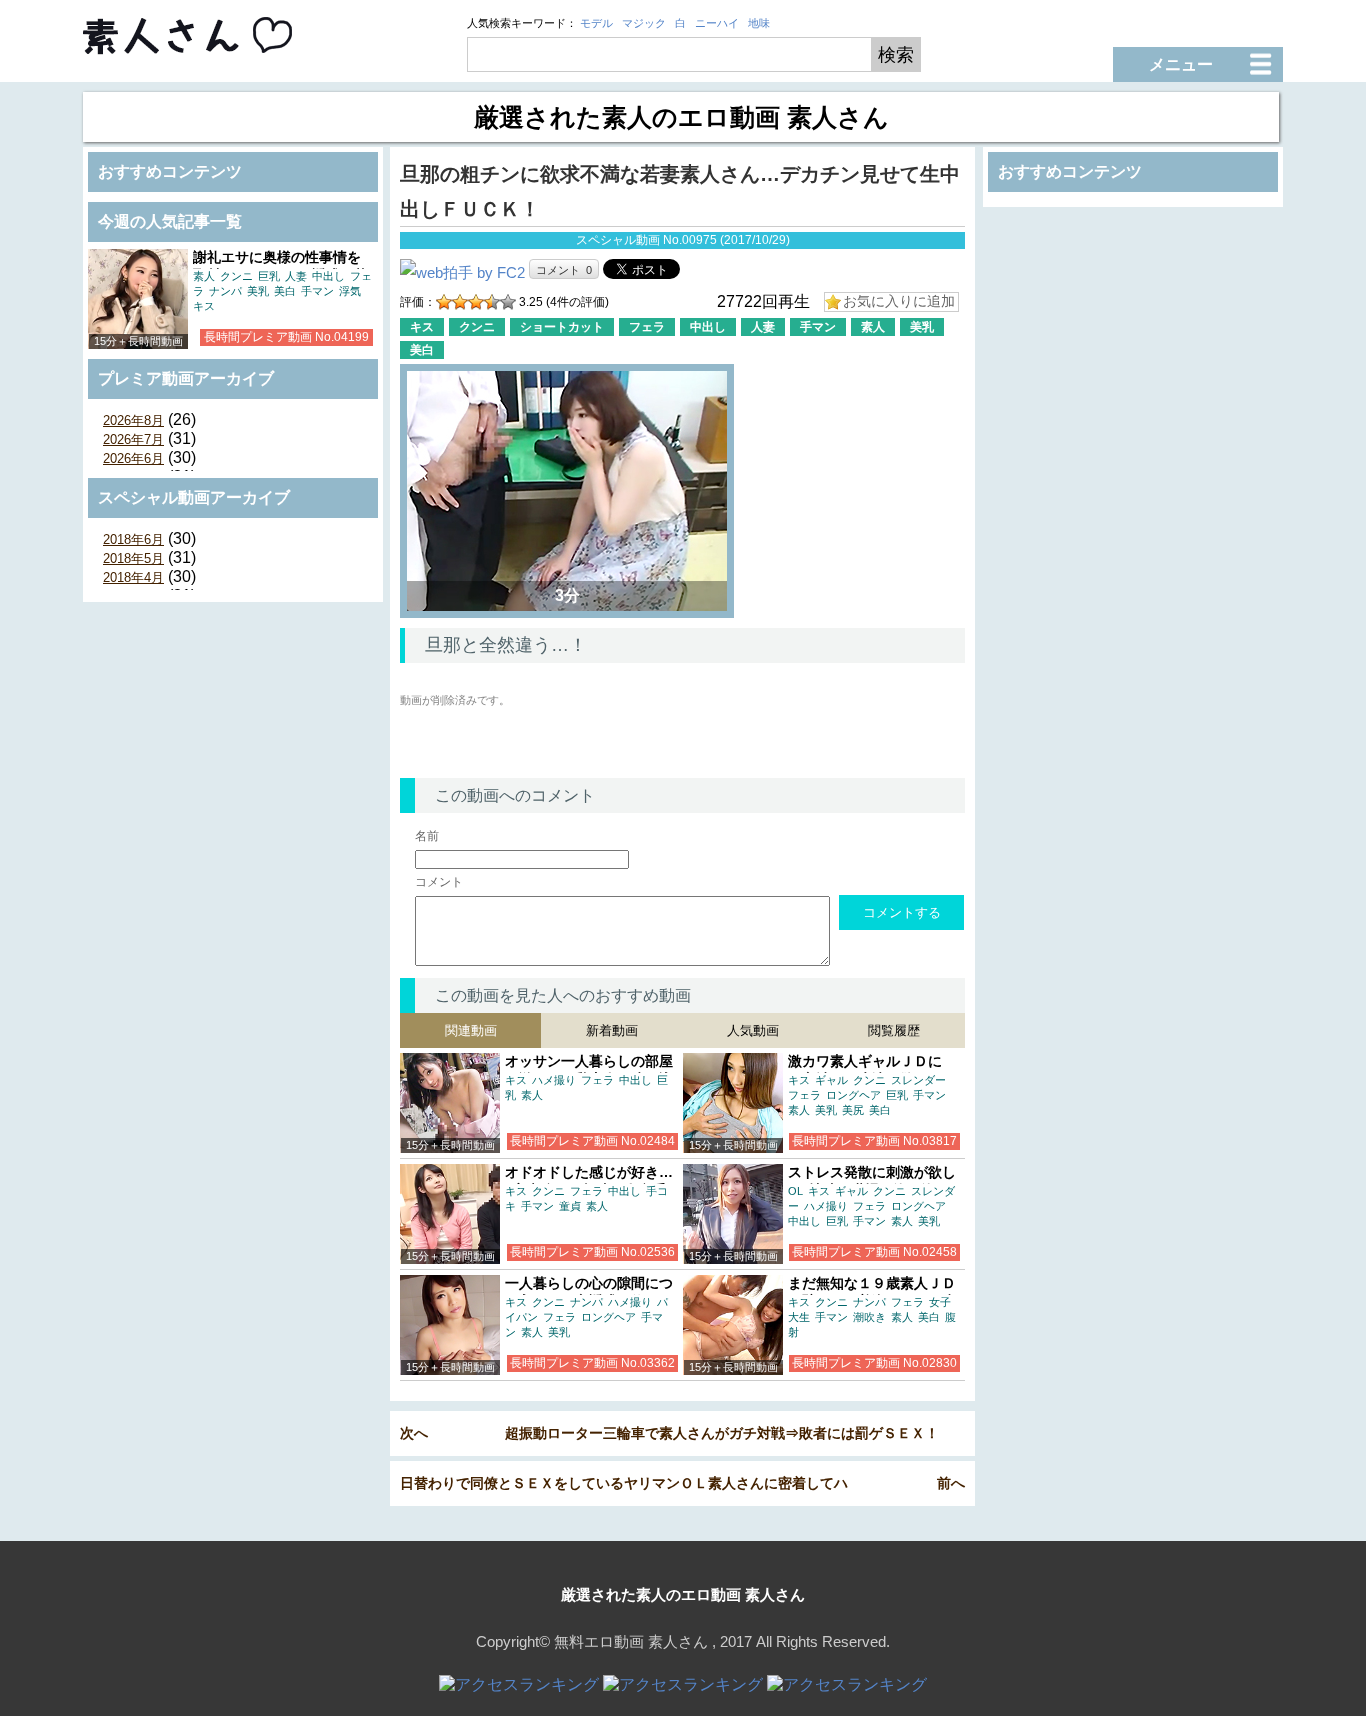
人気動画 (753, 1030)
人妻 (296, 276)
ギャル (831, 1080)
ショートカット (562, 327)
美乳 (258, 291)
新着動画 (612, 1030)
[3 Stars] (476, 302)
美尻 (853, 1110)
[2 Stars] (460, 302)
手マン (317, 291)
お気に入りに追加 (899, 301)
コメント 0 (564, 270)
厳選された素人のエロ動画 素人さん (683, 1594)
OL (795, 1191)
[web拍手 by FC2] (462, 272)
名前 (427, 836)
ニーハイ (717, 23)
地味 (759, 23)
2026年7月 (133, 439)
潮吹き (869, 1317)
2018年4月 (133, 577)
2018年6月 (133, 539)
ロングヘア (853, 1095)
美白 (285, 291)
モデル (596, 23)
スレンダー (918, 1080)
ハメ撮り (554, 1080)
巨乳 (269, 276)
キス (204, 306)
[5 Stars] (508, 302)
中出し (328, 276)
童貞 (570, 1206)
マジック (644, 23)
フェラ (647, 327)
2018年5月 (133, 558)
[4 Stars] (492, 302)
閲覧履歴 (894, 1030)
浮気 (350, 291)
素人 (204, 276)
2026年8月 (133, 420)
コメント (439, 882)
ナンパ (225, 291)
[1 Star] (444, 302)
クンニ (236, 276)
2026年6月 (133, 458)
